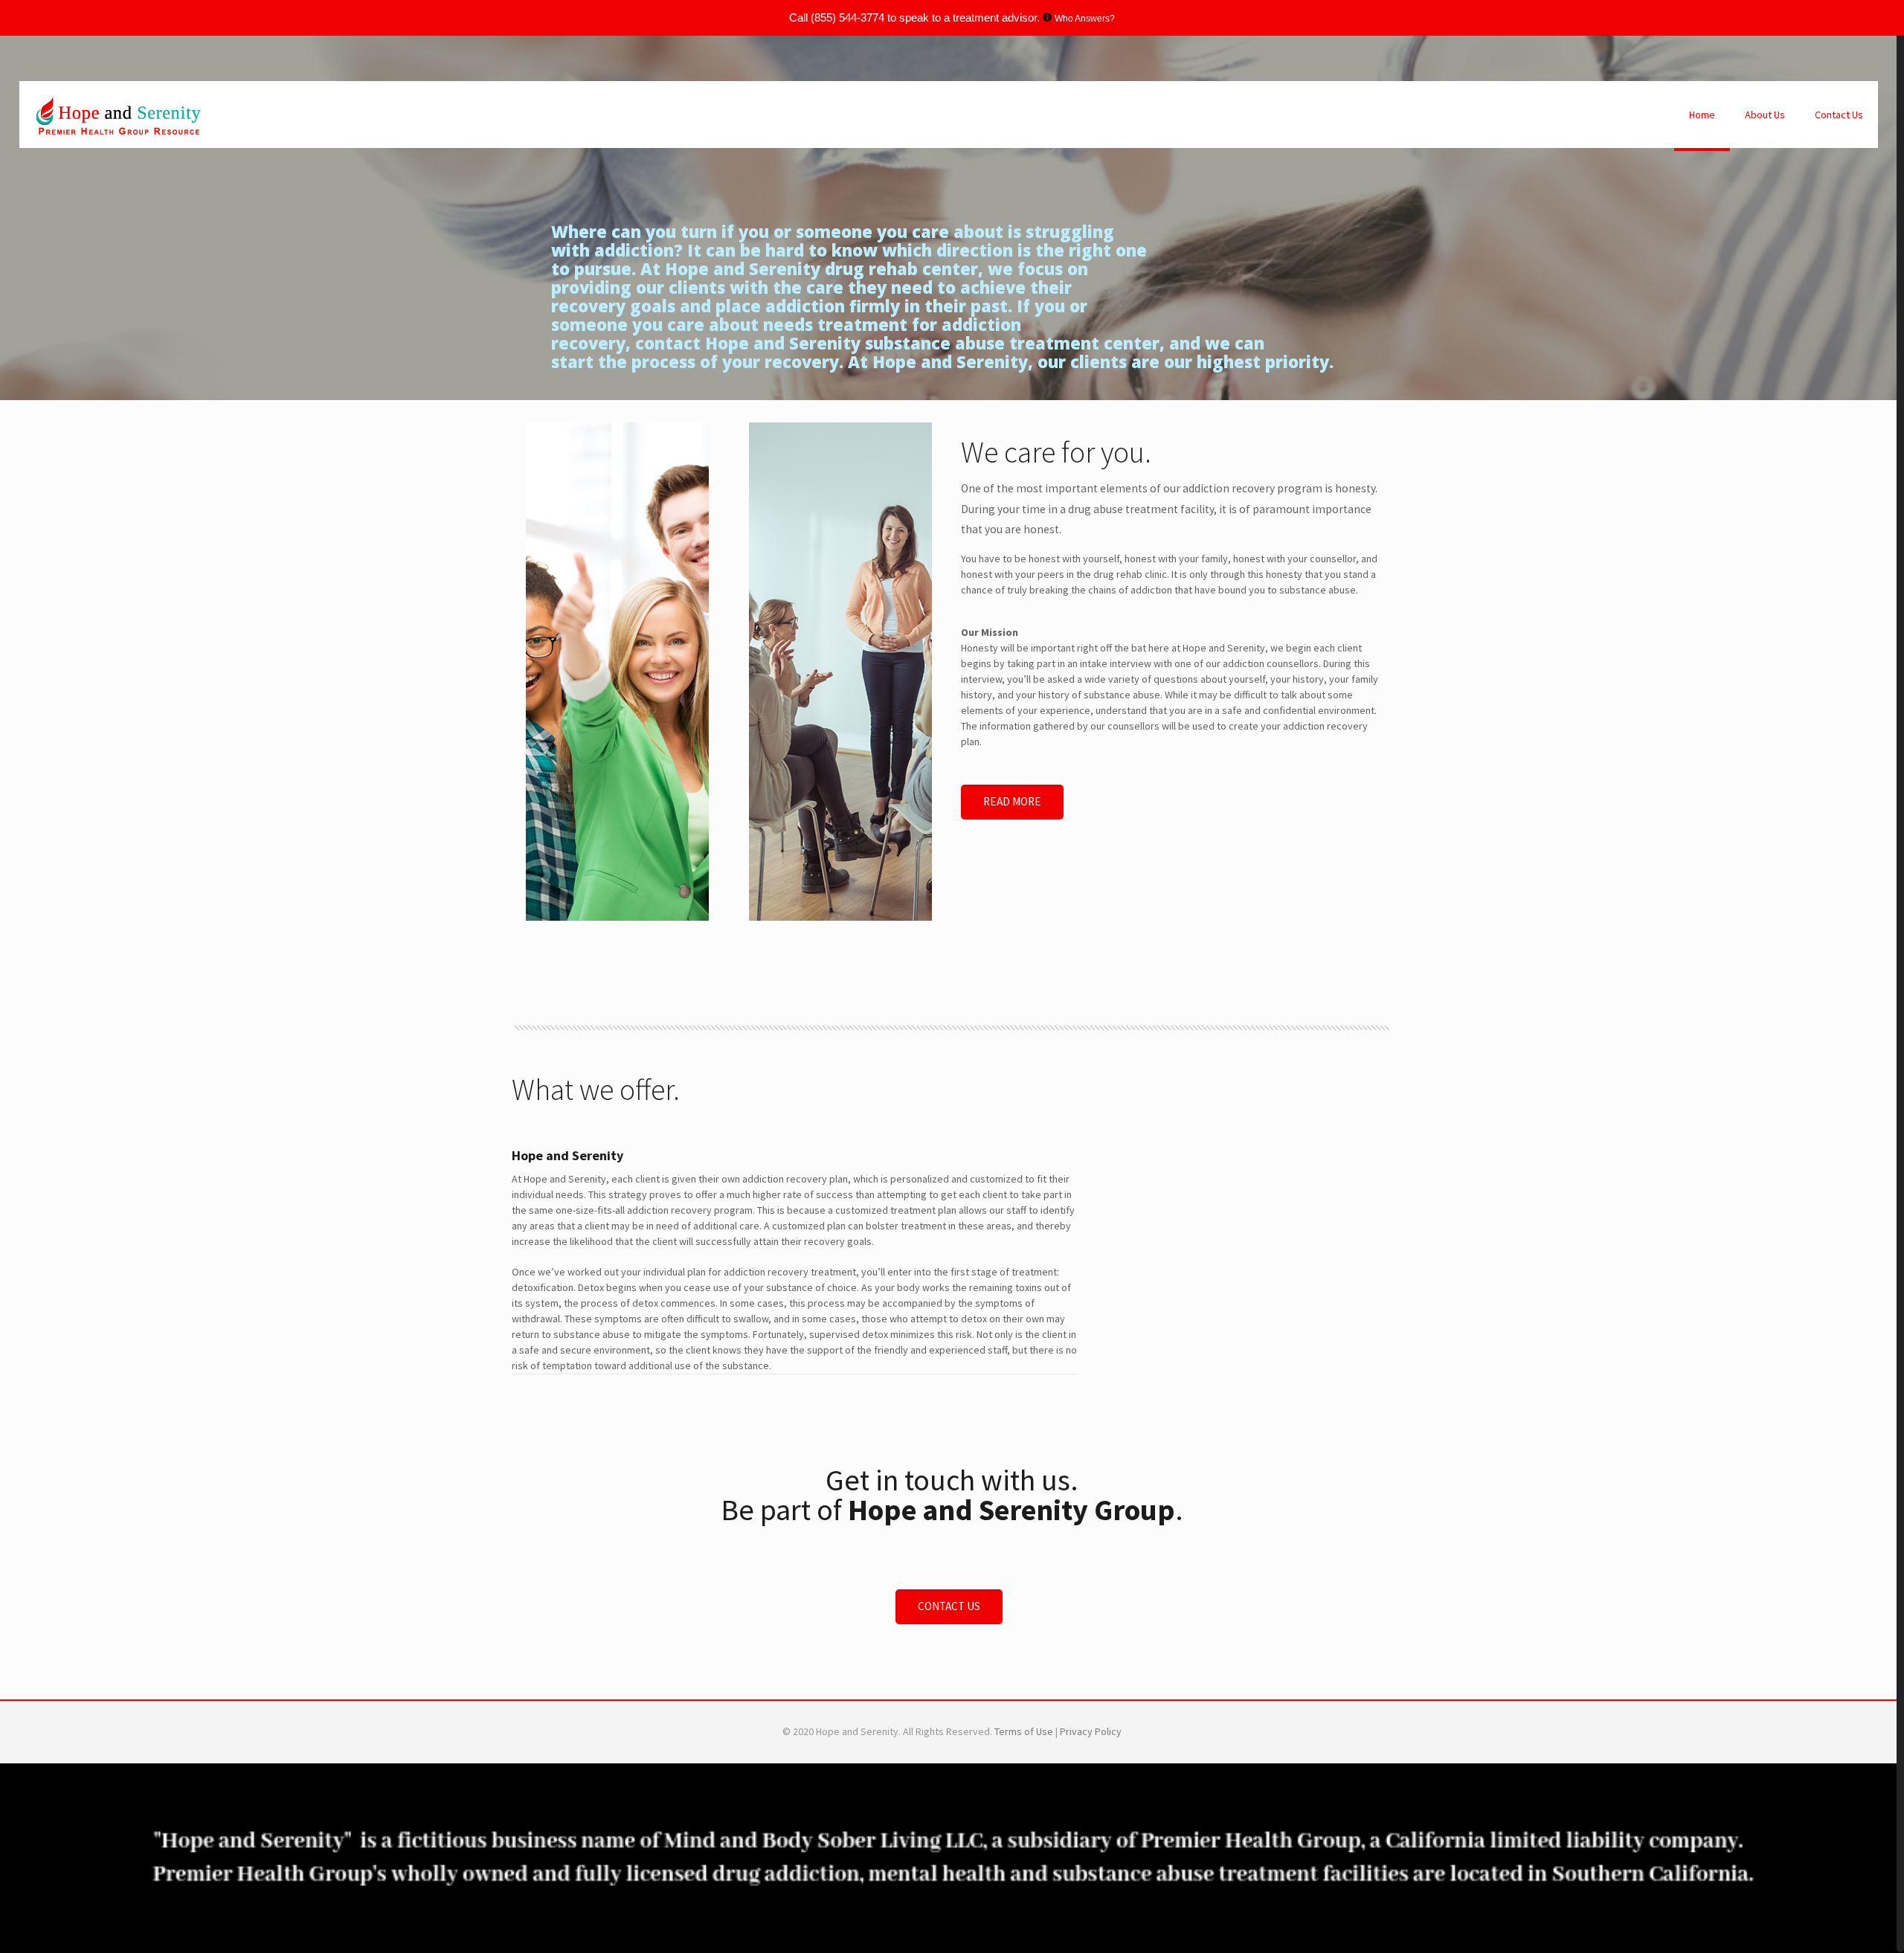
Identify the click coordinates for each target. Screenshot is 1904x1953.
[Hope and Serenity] (118, 115)
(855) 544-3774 (848, 17)
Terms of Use (1025, 1731)
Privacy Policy (1091, 1731)
